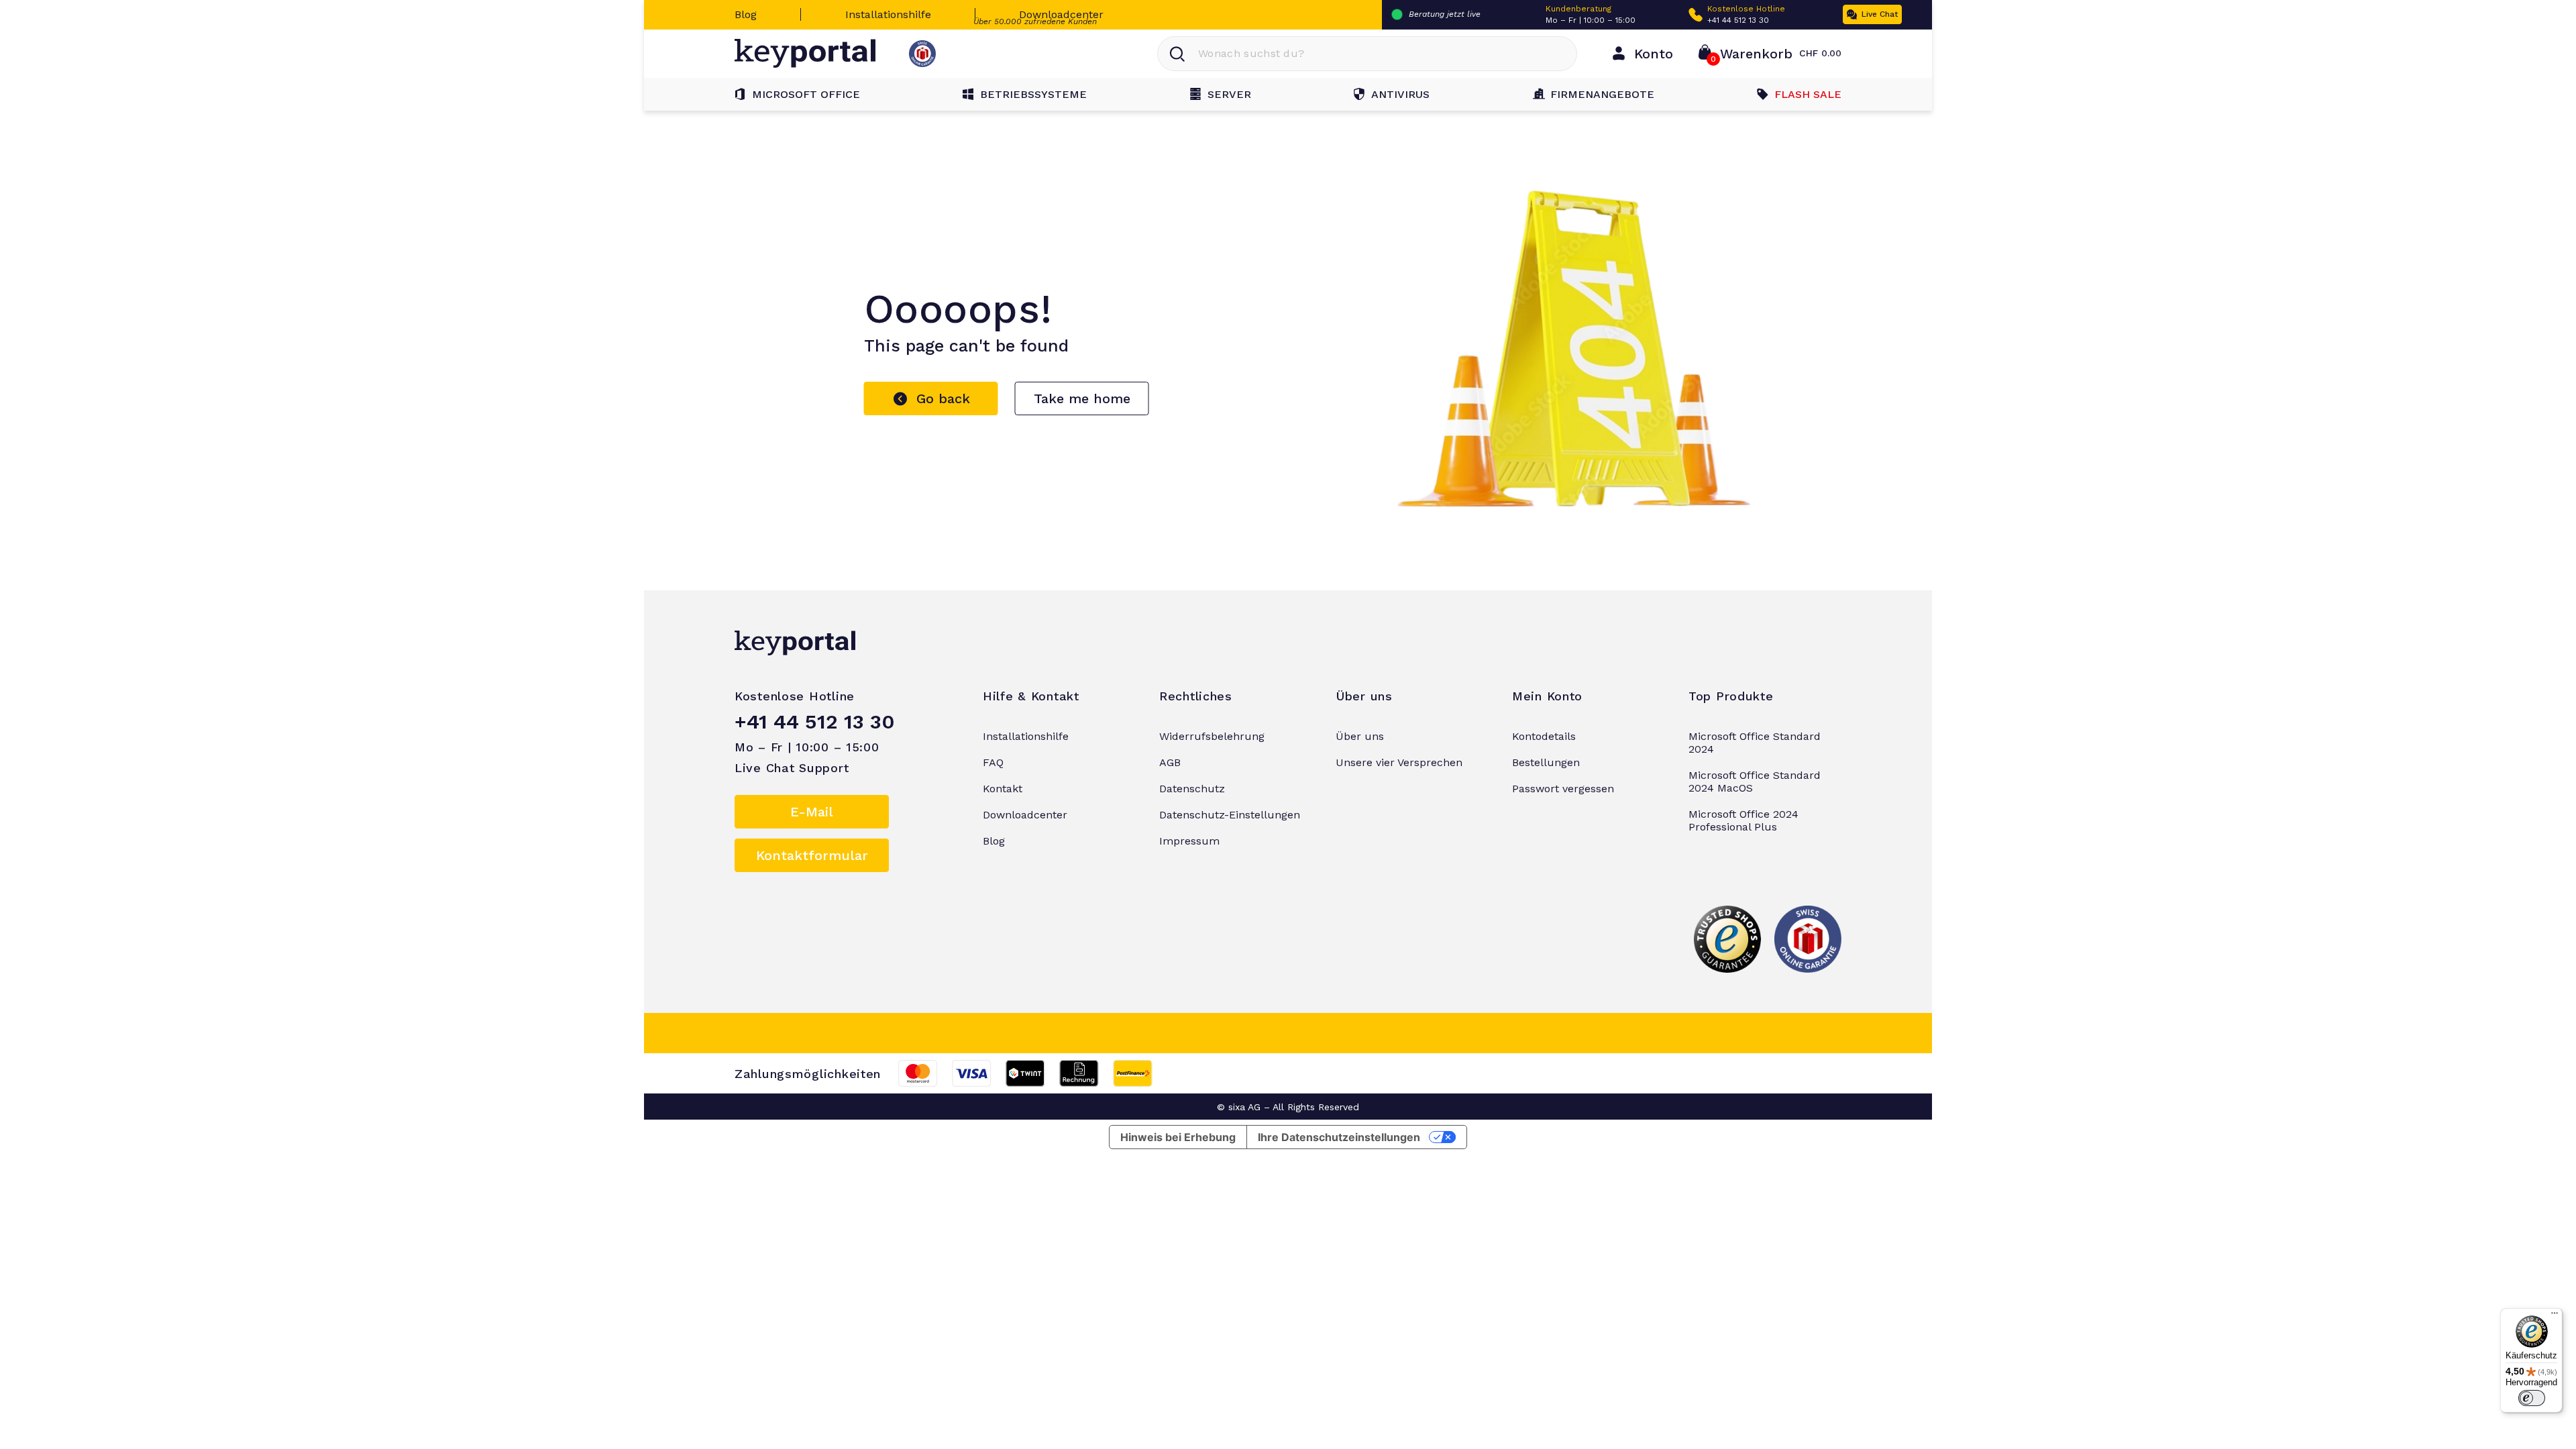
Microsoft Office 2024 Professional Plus (1743, 820)
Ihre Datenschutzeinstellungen (1339, 1137)
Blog (746, 14)
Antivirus (1400, 94)
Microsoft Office (806, 94)
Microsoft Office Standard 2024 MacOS (1755, 782)
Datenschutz (1192, 789)
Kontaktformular (812, 855)
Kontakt (1003, 789)
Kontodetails (1544, 736)
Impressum (1189, 841)
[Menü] (2555, 1316)
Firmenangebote (1602, 94)
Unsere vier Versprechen (1399, 762)
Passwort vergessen (1563, 789)
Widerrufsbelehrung (1212, 736)
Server (1229, 94)
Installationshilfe (888, 14)
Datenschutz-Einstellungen (1230, 815)
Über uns (1360, 736)
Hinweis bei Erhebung (1178, 1137)
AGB (1170, 762)
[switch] (2532, 1398)
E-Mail (812, 812)
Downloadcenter (1061, 14)
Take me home (1082, 398)
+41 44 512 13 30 (1738, 20)
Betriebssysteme (1033, 94)
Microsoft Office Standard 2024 (1755, 743)
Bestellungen (1546, 762)
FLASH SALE (1808, 94)
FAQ (993, 762)
